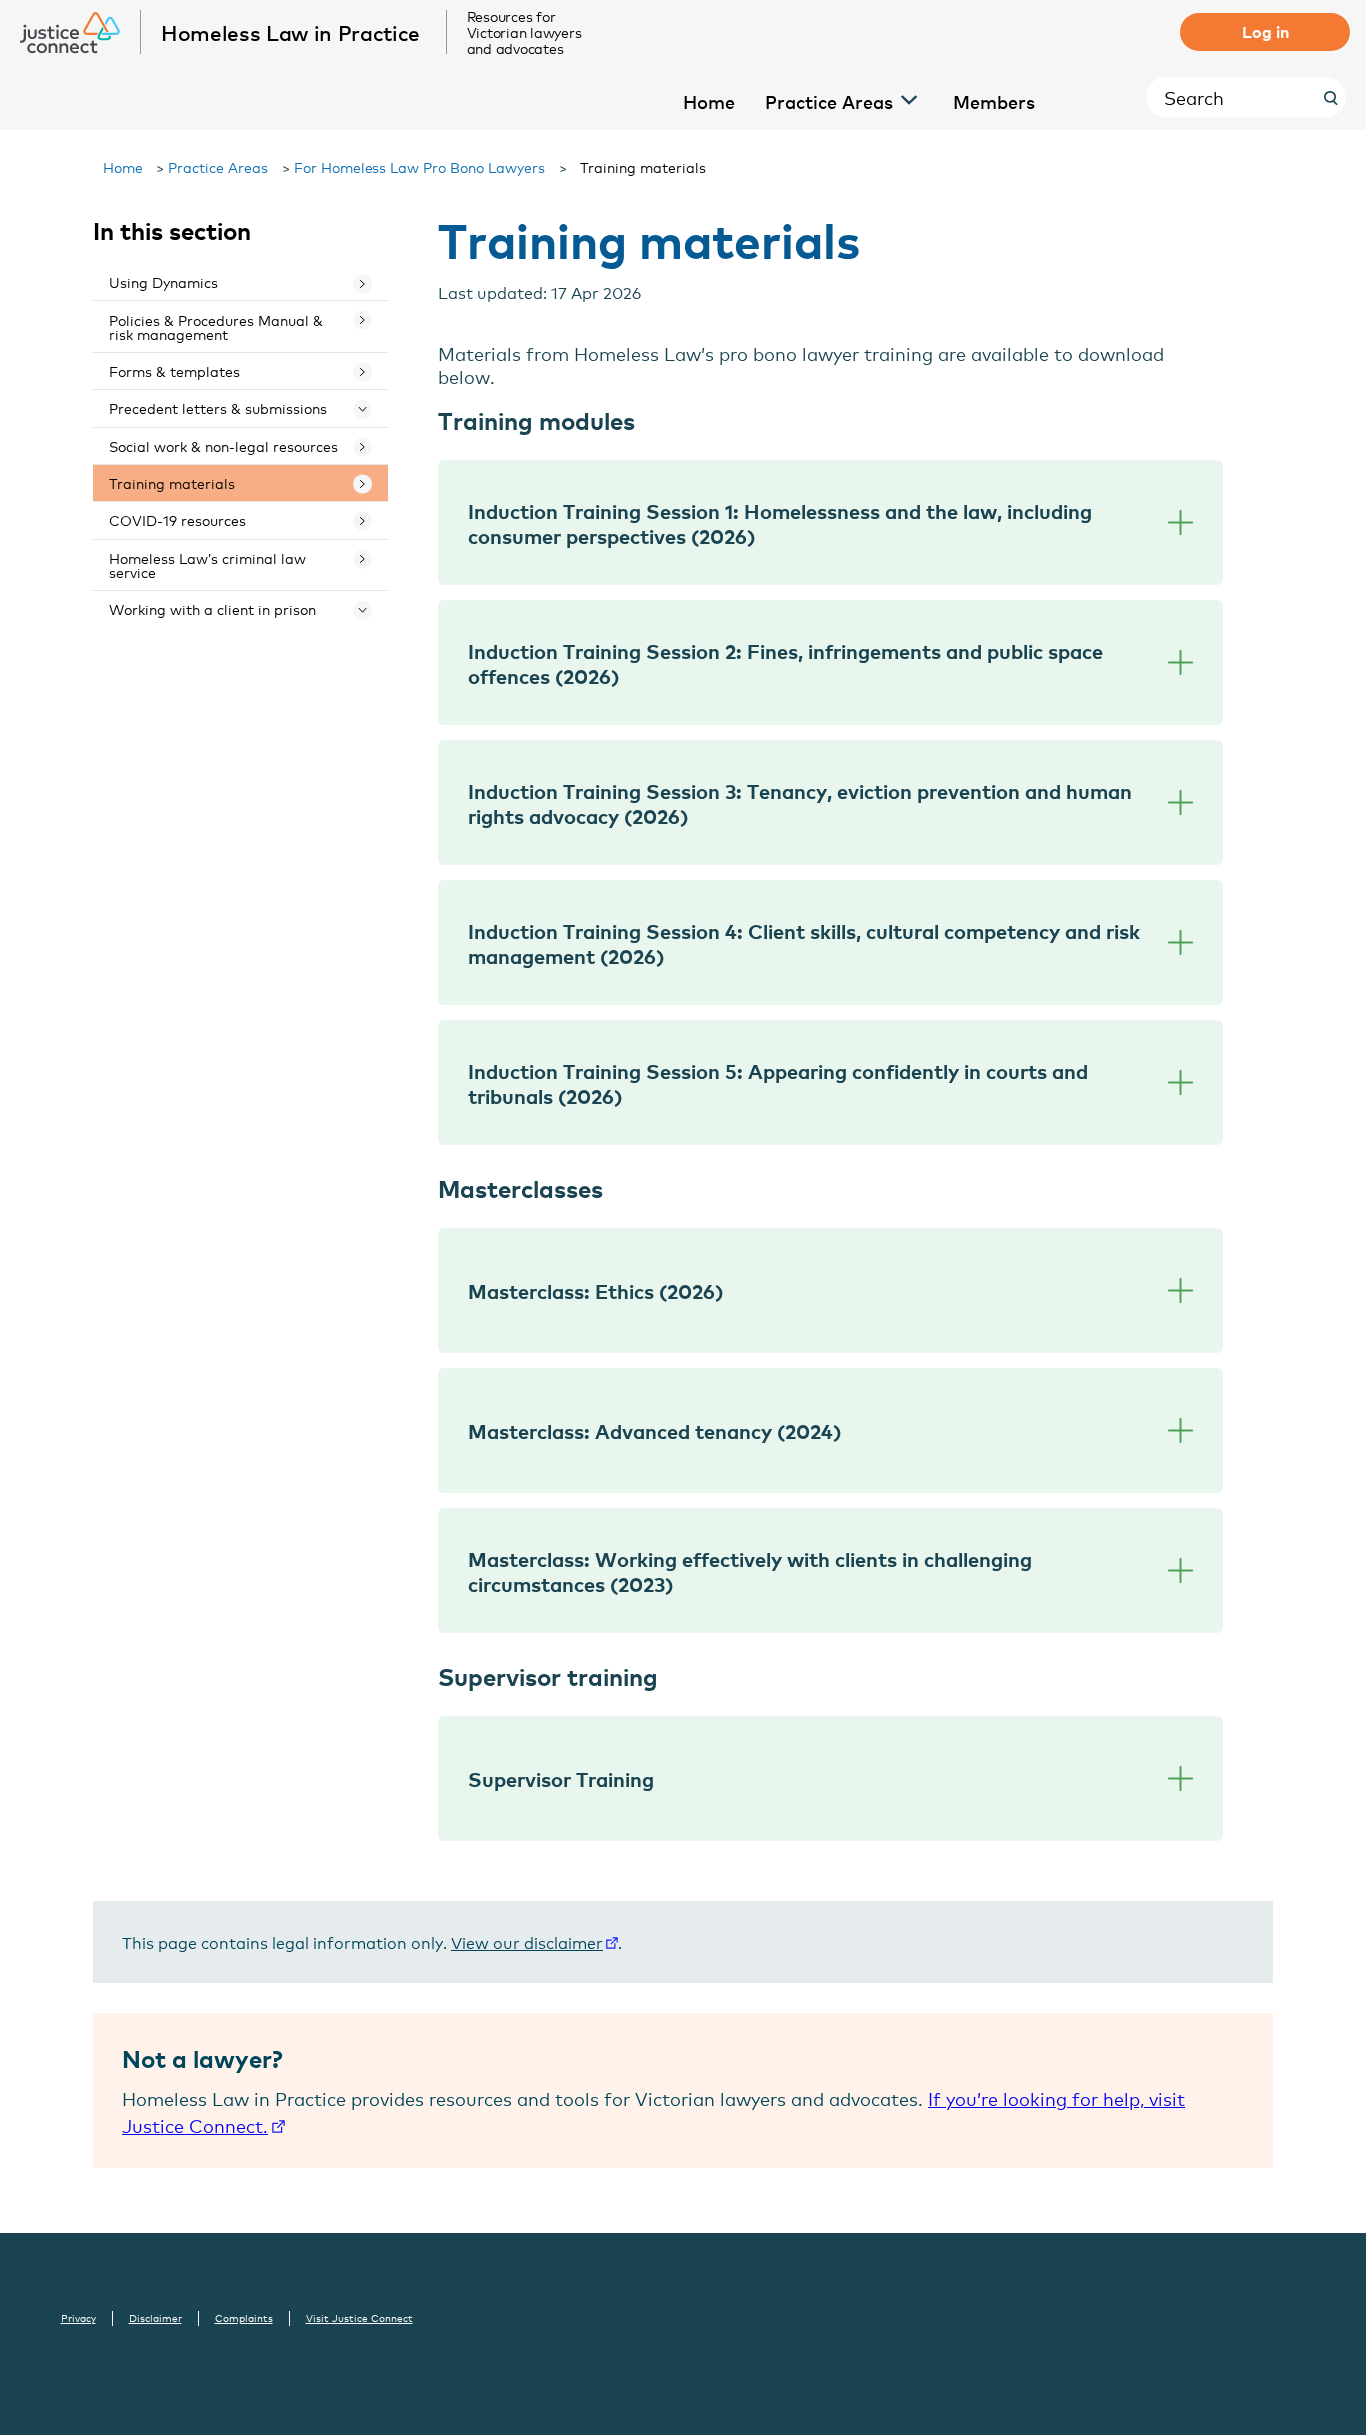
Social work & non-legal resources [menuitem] (223, 445)
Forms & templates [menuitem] (174, 370)
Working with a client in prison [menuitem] (212, 608)
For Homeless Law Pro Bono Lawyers (420, 166)
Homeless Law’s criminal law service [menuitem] (207, 564)
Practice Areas (218, 166)
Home (123, 166)
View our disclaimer (527, 1941)
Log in (1265, 31)
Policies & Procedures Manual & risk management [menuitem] (216, 326)
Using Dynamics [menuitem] (163, 281)
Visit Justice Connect (359, 2318)
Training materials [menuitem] (172, 482)
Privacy (78, 2318)
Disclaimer (155, 2318)
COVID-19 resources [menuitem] (177, 519)
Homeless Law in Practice (290, 32)
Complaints (244, 2318)
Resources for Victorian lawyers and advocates (524, 32)
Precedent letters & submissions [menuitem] (218, 407)
